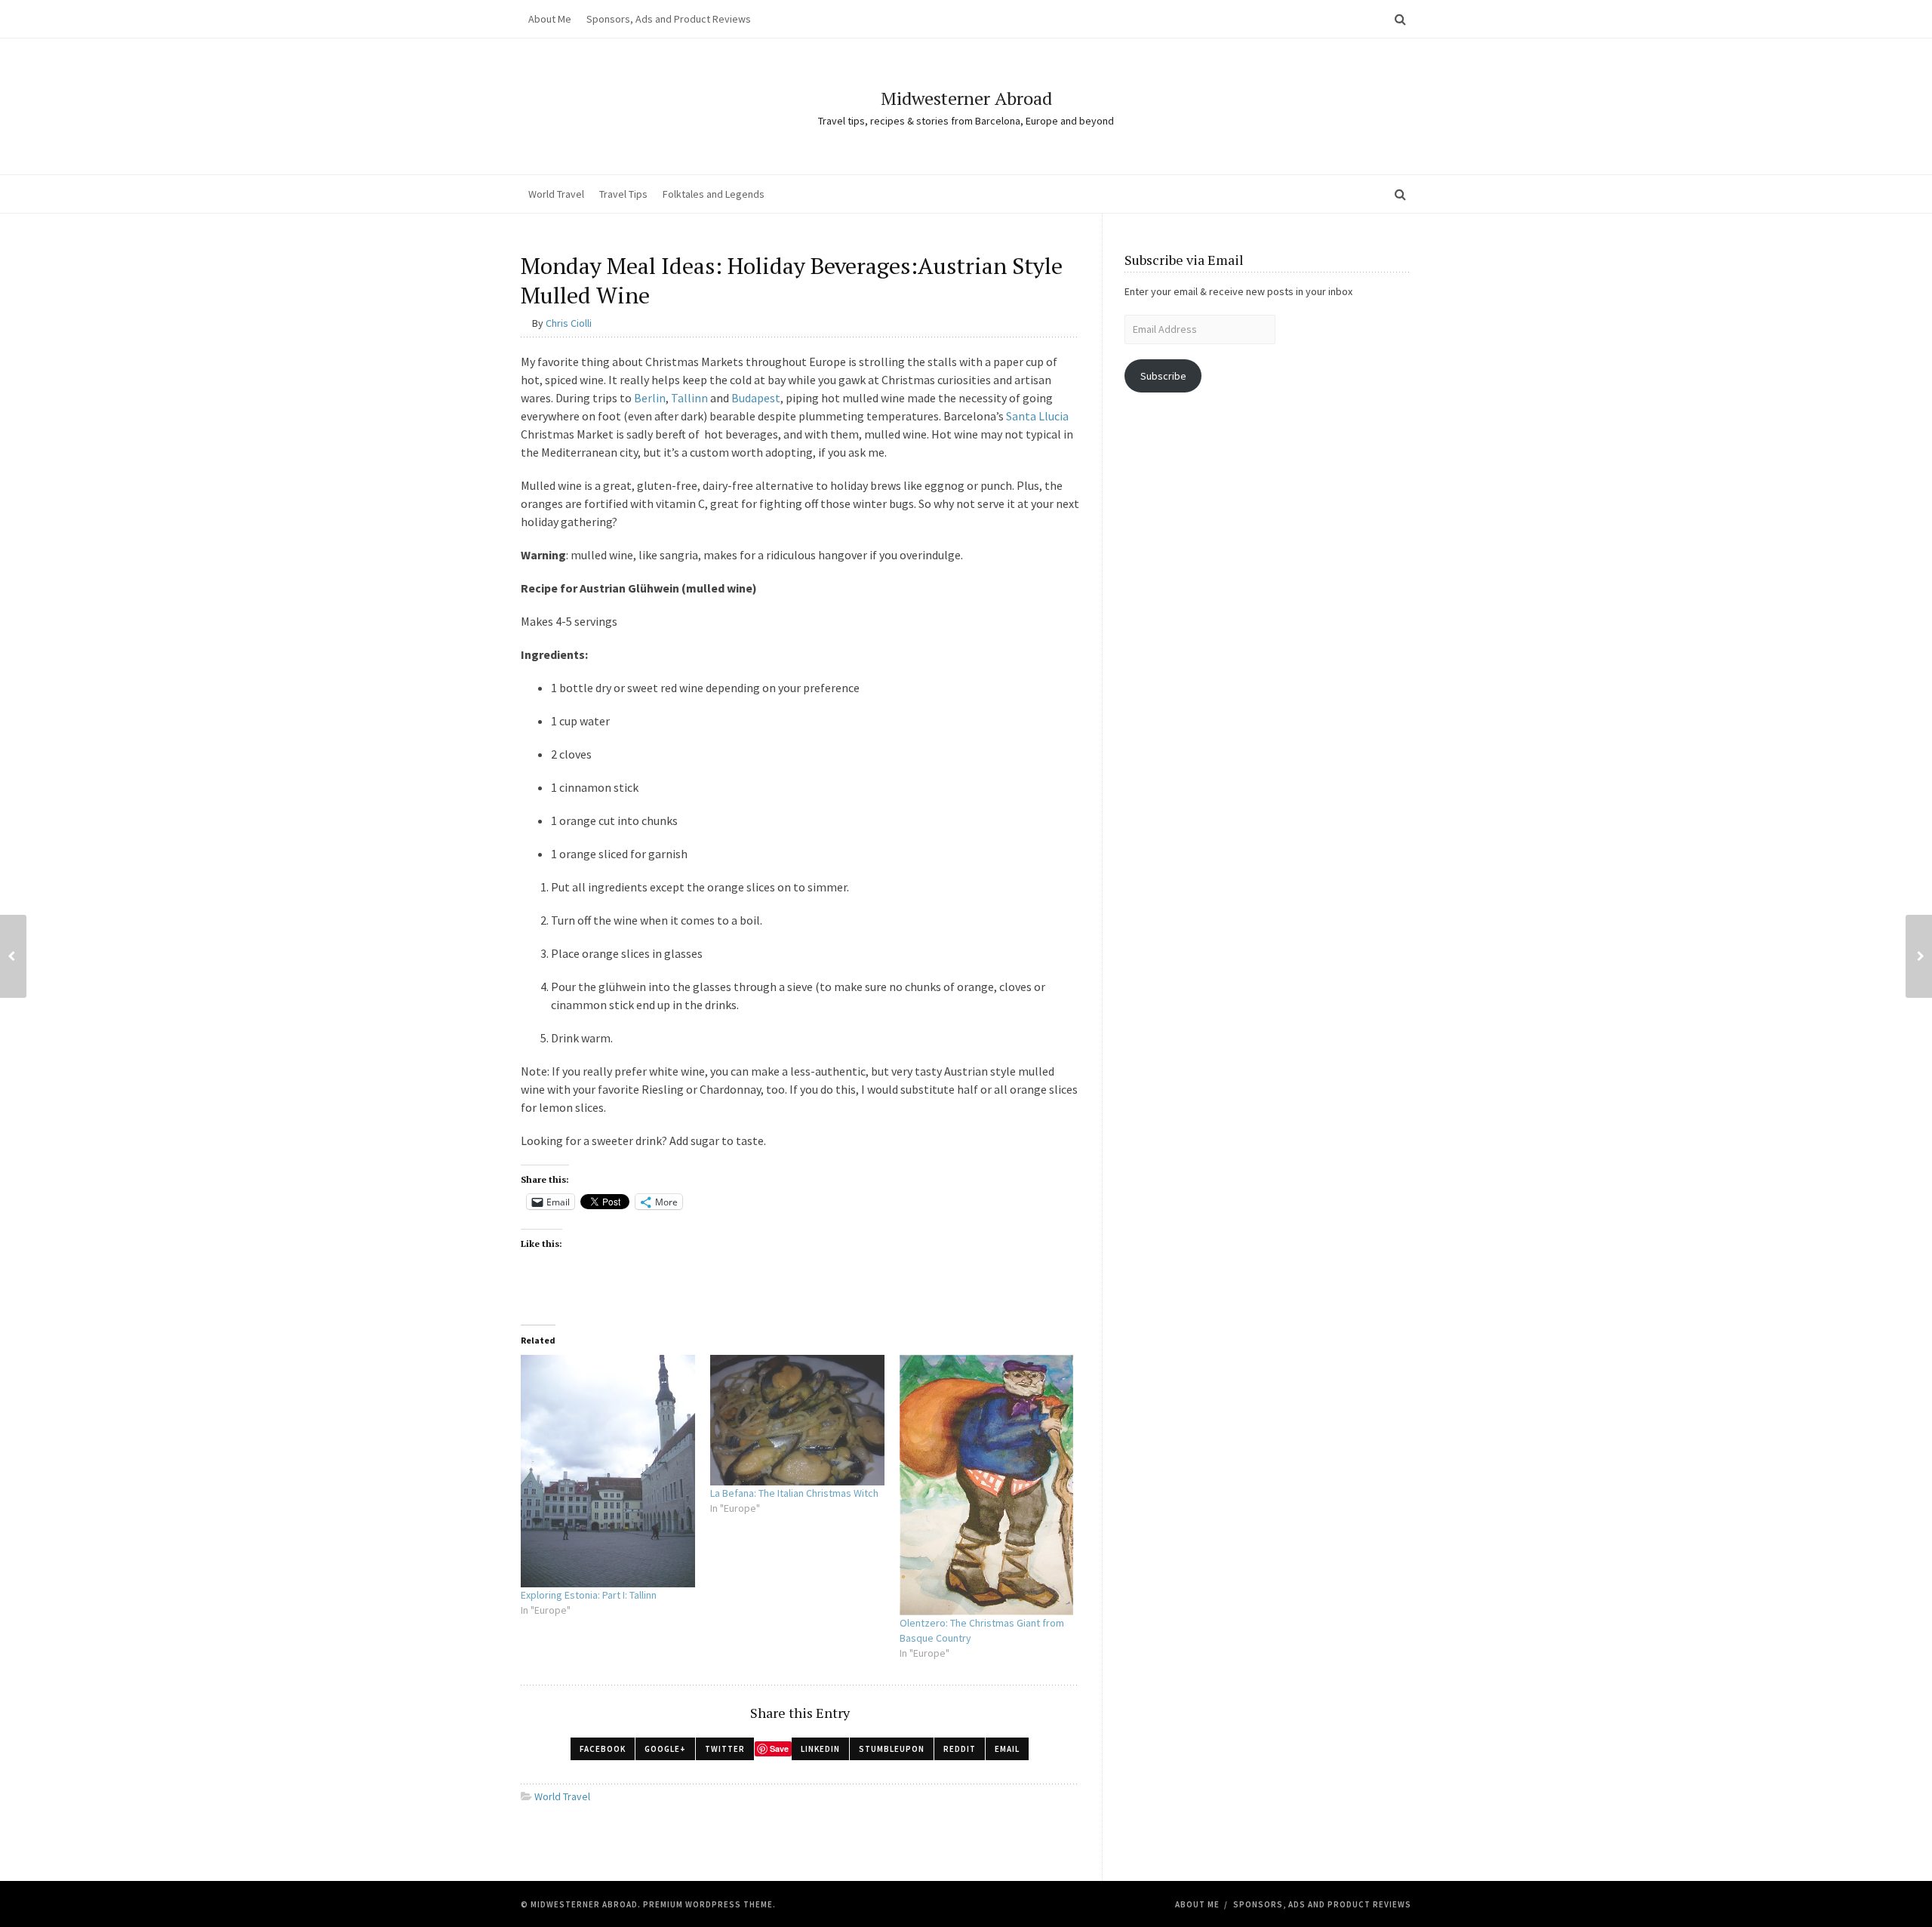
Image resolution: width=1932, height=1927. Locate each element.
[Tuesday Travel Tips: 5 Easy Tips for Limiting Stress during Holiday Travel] (13, 956)
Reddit (960, 1749)
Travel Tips (623, 194)
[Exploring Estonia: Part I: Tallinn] (608, 1471)
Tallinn (689, 398)
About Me (550, 19)
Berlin (650, 398)
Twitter (725, 1749)
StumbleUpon (892, 1749)
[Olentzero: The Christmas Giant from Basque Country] (987, 1485)
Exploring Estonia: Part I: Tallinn (589, 1595)
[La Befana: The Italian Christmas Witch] (797, 1420)
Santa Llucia (1037, 416)
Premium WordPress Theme (708, 1904)
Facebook (603, 1749)
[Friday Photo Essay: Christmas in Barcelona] (1919, 956)
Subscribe (1163, 376)
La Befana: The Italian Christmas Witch (794, 1493)
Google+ (665, 1749)
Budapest (756, 398)
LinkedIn (820, 1749)
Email (1007, 1749)
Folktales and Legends (714, 194)
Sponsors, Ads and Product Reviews (669, 19)
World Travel (556, 194)
